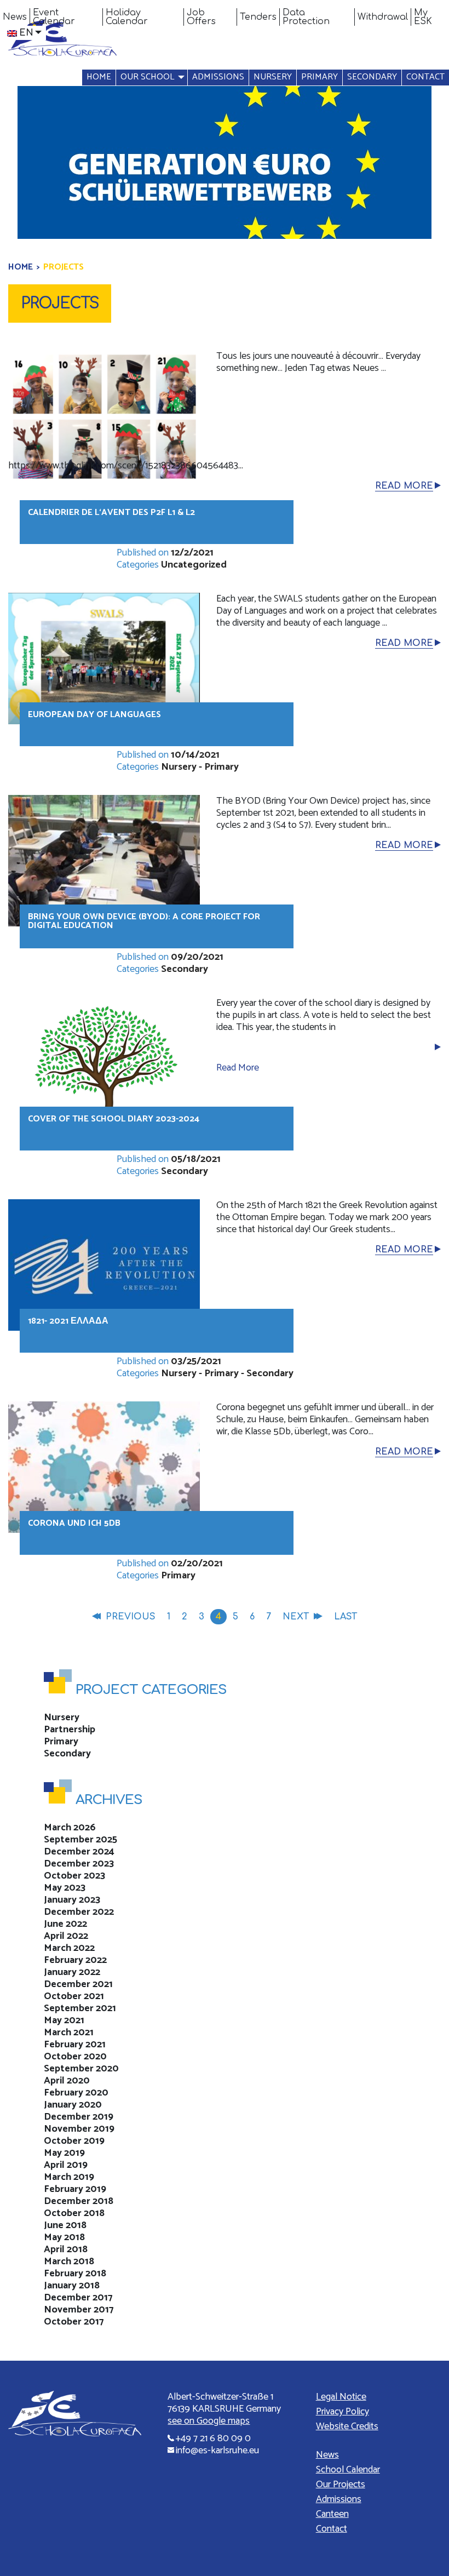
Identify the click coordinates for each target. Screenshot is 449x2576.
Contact (425, 77)
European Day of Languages (94, 715)
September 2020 (81, 2069)
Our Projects (341, 2485)
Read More (404, 486)
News (15, 17)
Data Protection (306, 17)
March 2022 (69, 1948)
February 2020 (76, 2093)
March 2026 (70, 1828)
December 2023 (79, 1864)
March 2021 (69, 2033)
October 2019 (74, 2141)
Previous (131, 1617)
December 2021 (78, 1984)
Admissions (218, 77)
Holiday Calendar (127, 17)
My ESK (423, 17)
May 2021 (64, 2020)
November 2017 (79, 2310)
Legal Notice (341, 2397)
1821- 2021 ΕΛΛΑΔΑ (68, 1321)
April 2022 (66, 1936)
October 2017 (74, 2322)
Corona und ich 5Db (74, 1523)
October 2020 (75, 2057)
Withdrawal (383, 17)
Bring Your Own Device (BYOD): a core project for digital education (144, 921)
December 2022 (79, 1912)
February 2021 (75, 2045)
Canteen (332, 2514)
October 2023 (74, 1876)
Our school (147, 77)
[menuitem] (15, 17)
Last (346, 1617)
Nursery (273, 77)
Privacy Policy (342, 2412)
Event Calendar (54, 17)
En (26, 33)
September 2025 (80, 1840)
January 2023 (72, 1900)
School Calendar (348, 2470)
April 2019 (66, 2165)
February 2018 (75, 2274)
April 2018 (66, 2249)
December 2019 (79, 2117)
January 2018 (72, 2286)
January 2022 (72, 1972)
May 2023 (65, 1888)
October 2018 (74, 2213)
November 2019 (79, 2129)
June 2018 (65, 2225)
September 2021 (80, 2008)
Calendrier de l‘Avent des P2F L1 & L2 (111, 513)
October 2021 (74, 1996)
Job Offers (201, 17)
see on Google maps (209, 2421)
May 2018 (64, 2237)
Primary (320, 77)
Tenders (258, 17)
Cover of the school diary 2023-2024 (114, 1119)
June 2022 (65, 1924)
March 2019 (69, 2177)
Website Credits (347, 2426)
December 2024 (79, 1852)
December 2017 (78, 2298)
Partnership (70, 1730)
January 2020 (73, 2105)
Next (296, 1617)
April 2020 (67, 2081)
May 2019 (64, 2153)
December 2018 (79, 2201)
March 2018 (69, 2262)
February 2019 (75, 2189)
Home (99, 77)
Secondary (372, 77)
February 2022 (75, 1960)
